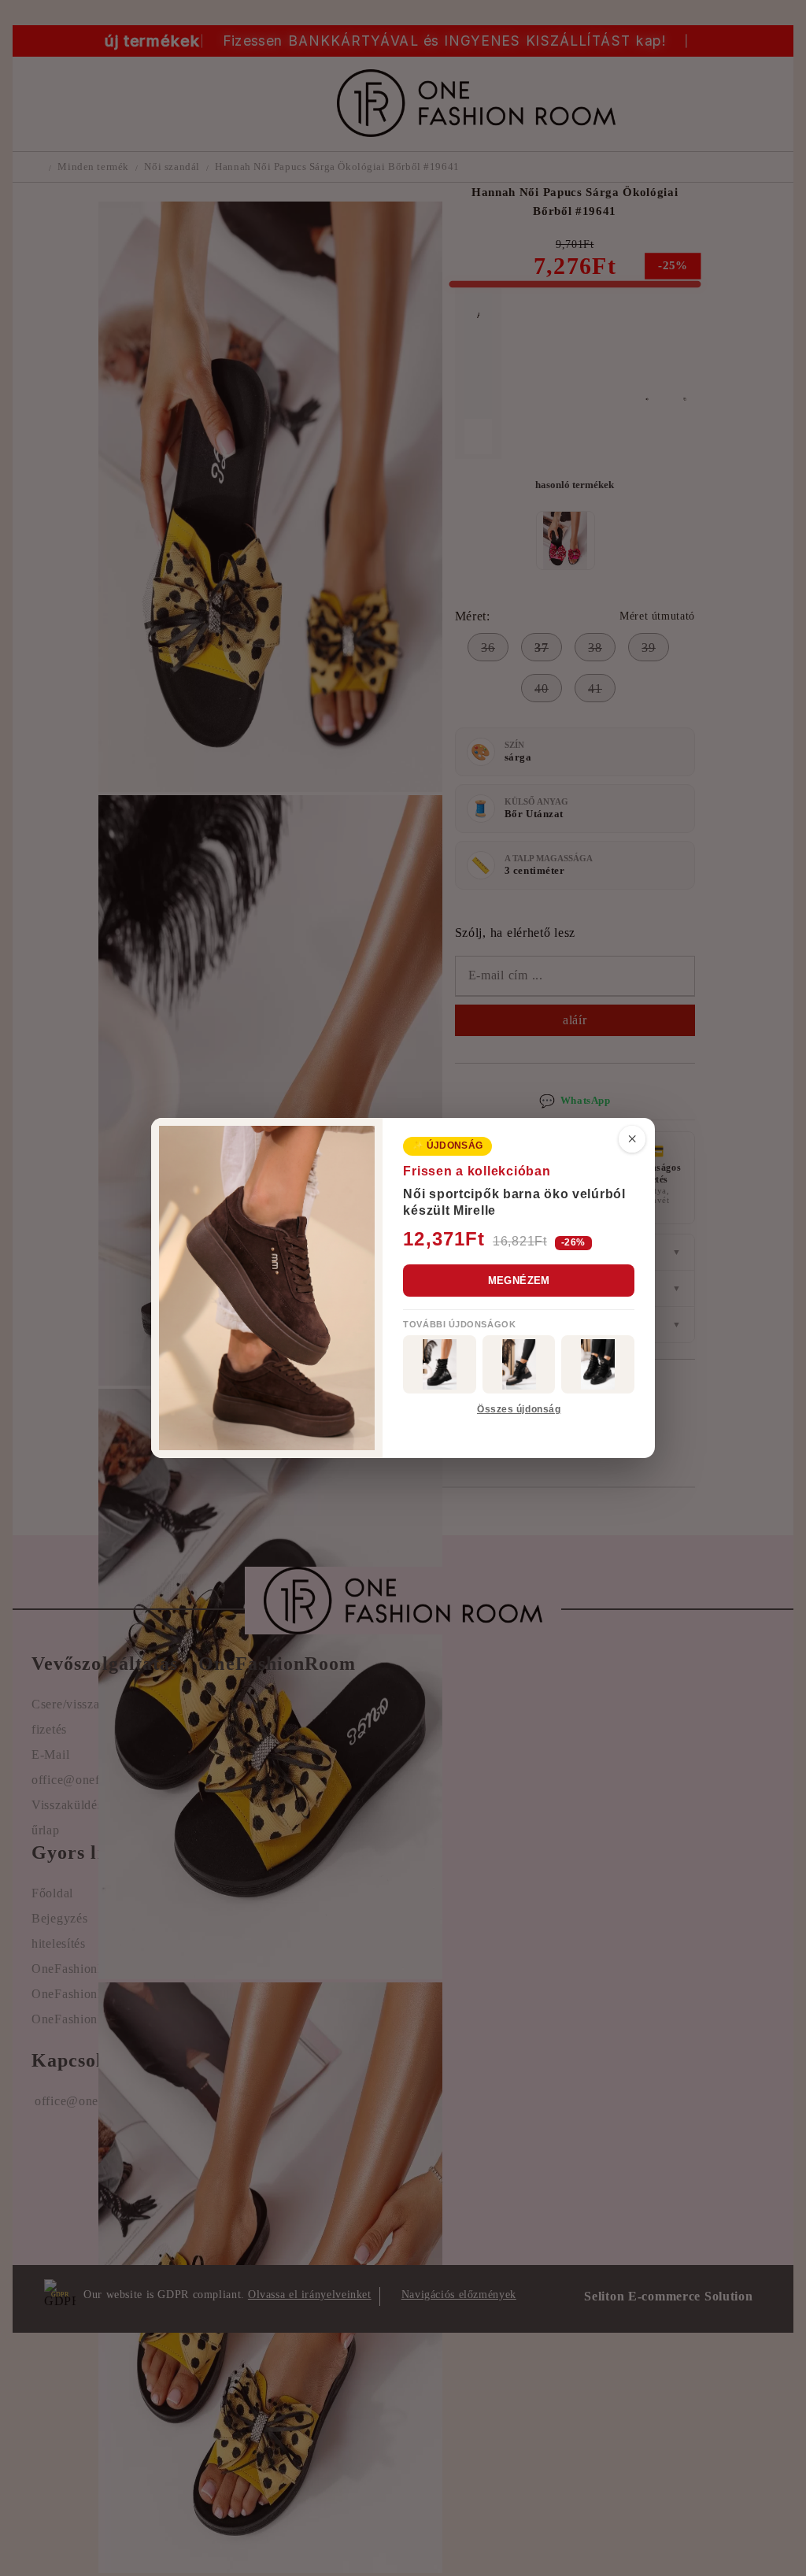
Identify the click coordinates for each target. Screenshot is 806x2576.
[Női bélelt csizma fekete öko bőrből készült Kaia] (440, 1364)
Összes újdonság (519, 1409)
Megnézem (519, 1281)
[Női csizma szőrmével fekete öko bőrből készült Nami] (519, 1364)
